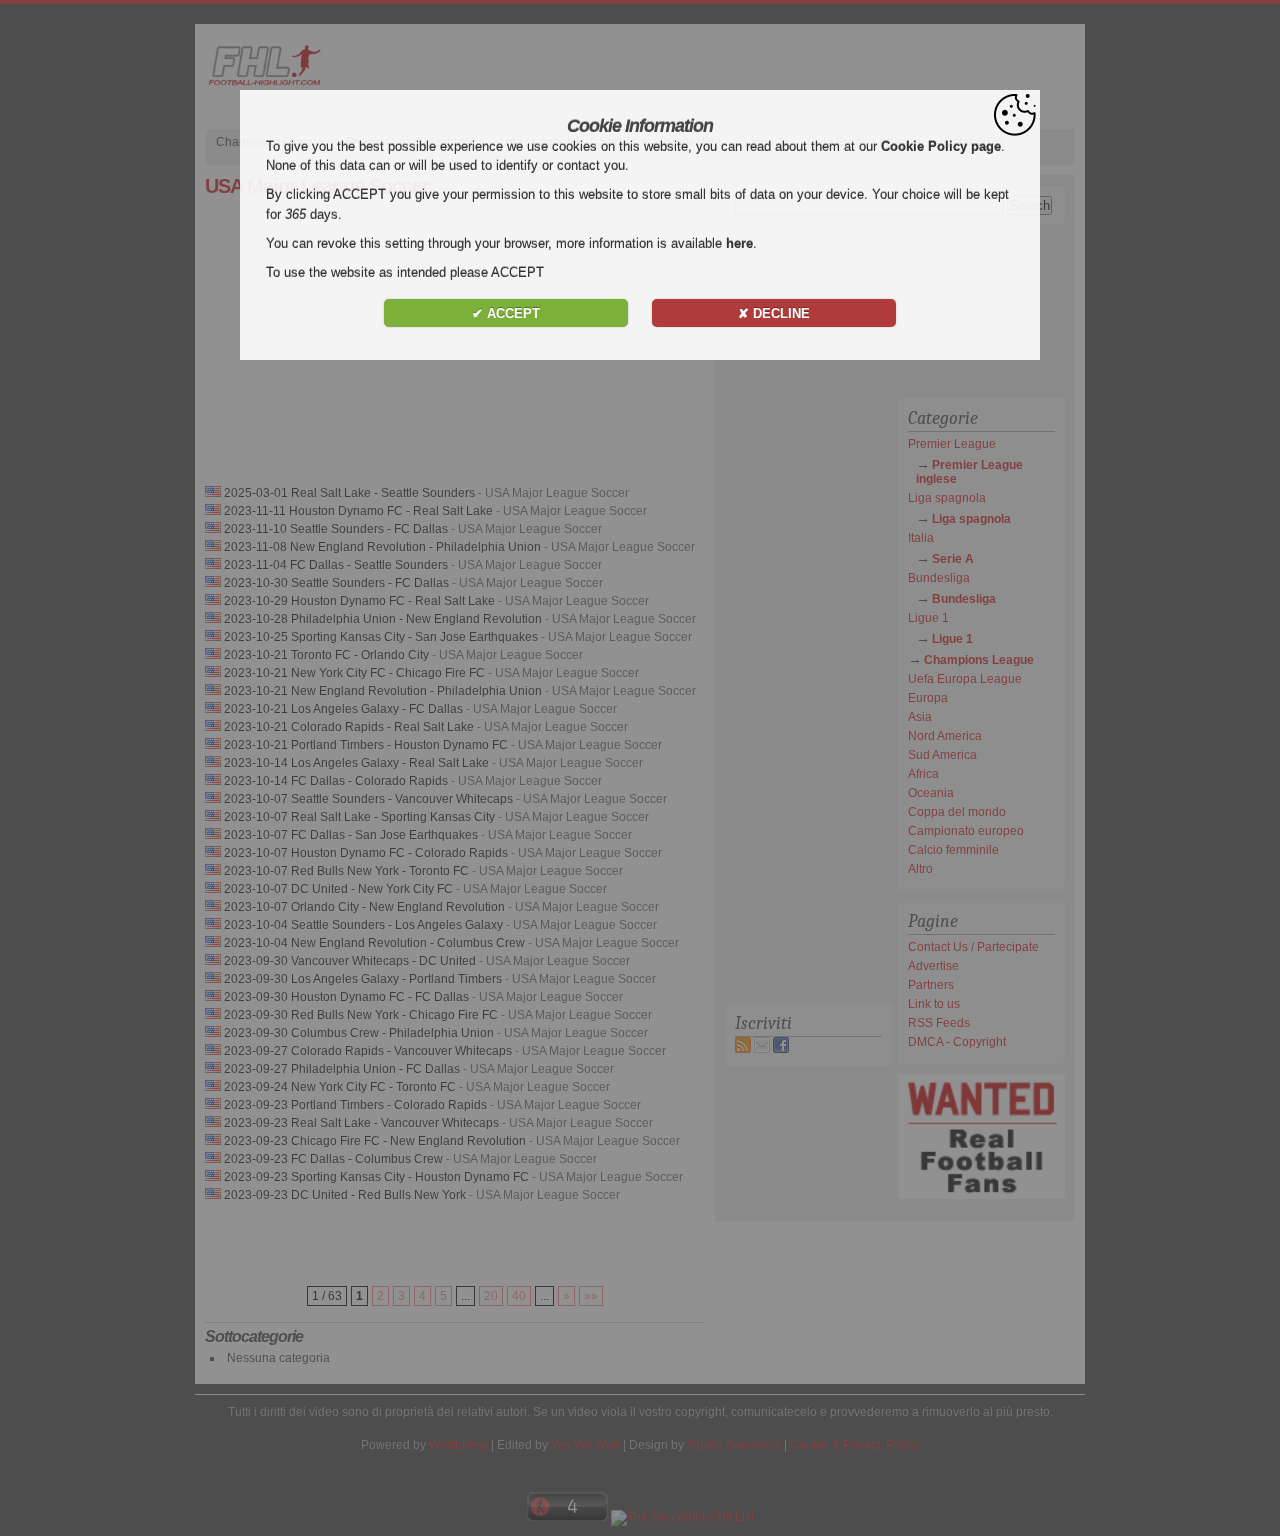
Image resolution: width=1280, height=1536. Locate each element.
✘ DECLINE (774, 313)
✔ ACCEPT (506, 313)
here (739, 243)
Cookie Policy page (941, 146)
